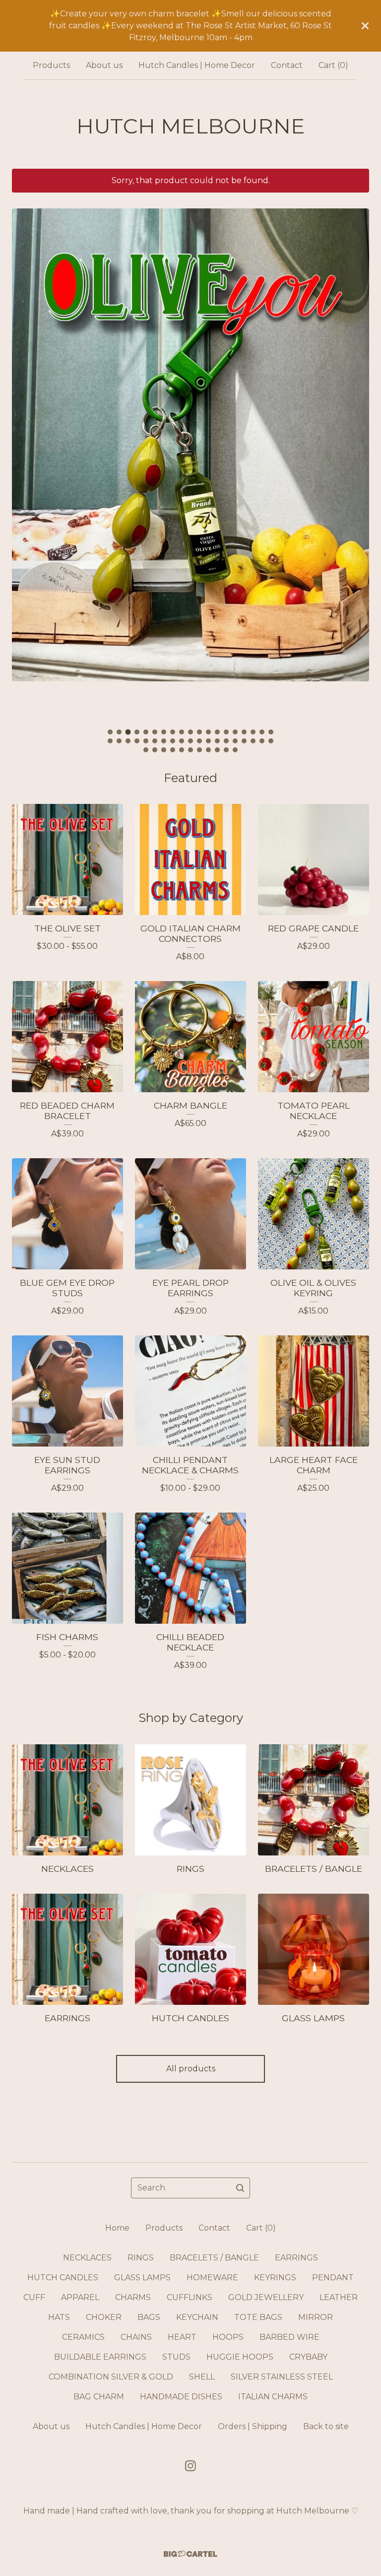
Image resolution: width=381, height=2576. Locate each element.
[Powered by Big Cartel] (190, 2554)
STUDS (176, 2357)
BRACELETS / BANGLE (214, 2258)
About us (104, 65)
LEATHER (339, 2297)
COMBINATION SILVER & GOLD (111, 2377)
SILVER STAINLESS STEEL (282, 2377)
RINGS (141, 2258)
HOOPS (228, 2337)
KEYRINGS (275, 2278)
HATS (59, 2317)
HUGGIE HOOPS (240, 2357)
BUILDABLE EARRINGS (100, 2357)
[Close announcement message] (365, 26)
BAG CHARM (99, 2397)
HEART (182, 2337)
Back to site (326, 2426)
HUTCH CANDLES (63, 2278)
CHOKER (104, 2317)
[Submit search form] (240, 2188)
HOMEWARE (212, 2278)
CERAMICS (83, 2337)
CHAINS (136, 2337)
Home (117, 2228)
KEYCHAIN (197, 2317)
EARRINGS (296, 2258)
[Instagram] (190, 2466)
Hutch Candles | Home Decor (197, 65)
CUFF (34, 2297)
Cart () (333, 65)
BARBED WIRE (289, 2337)
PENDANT (333, 2278)
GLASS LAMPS (142, 2278)
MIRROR (316, 2317)
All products (191, 2069)
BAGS (149, 2317)
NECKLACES (87, 2258)
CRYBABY (308, 2357)
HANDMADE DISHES (181, 2397)
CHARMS (133, 2297)
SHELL (202, 2377)
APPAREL (80, 2297)
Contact (287, 65)
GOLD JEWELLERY (266, 2297)
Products (51, 65)
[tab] (110, 732)
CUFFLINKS (190, 2297)
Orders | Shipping (253, 2426)
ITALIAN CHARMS (273, 2397)
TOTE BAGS (258, 2317)
